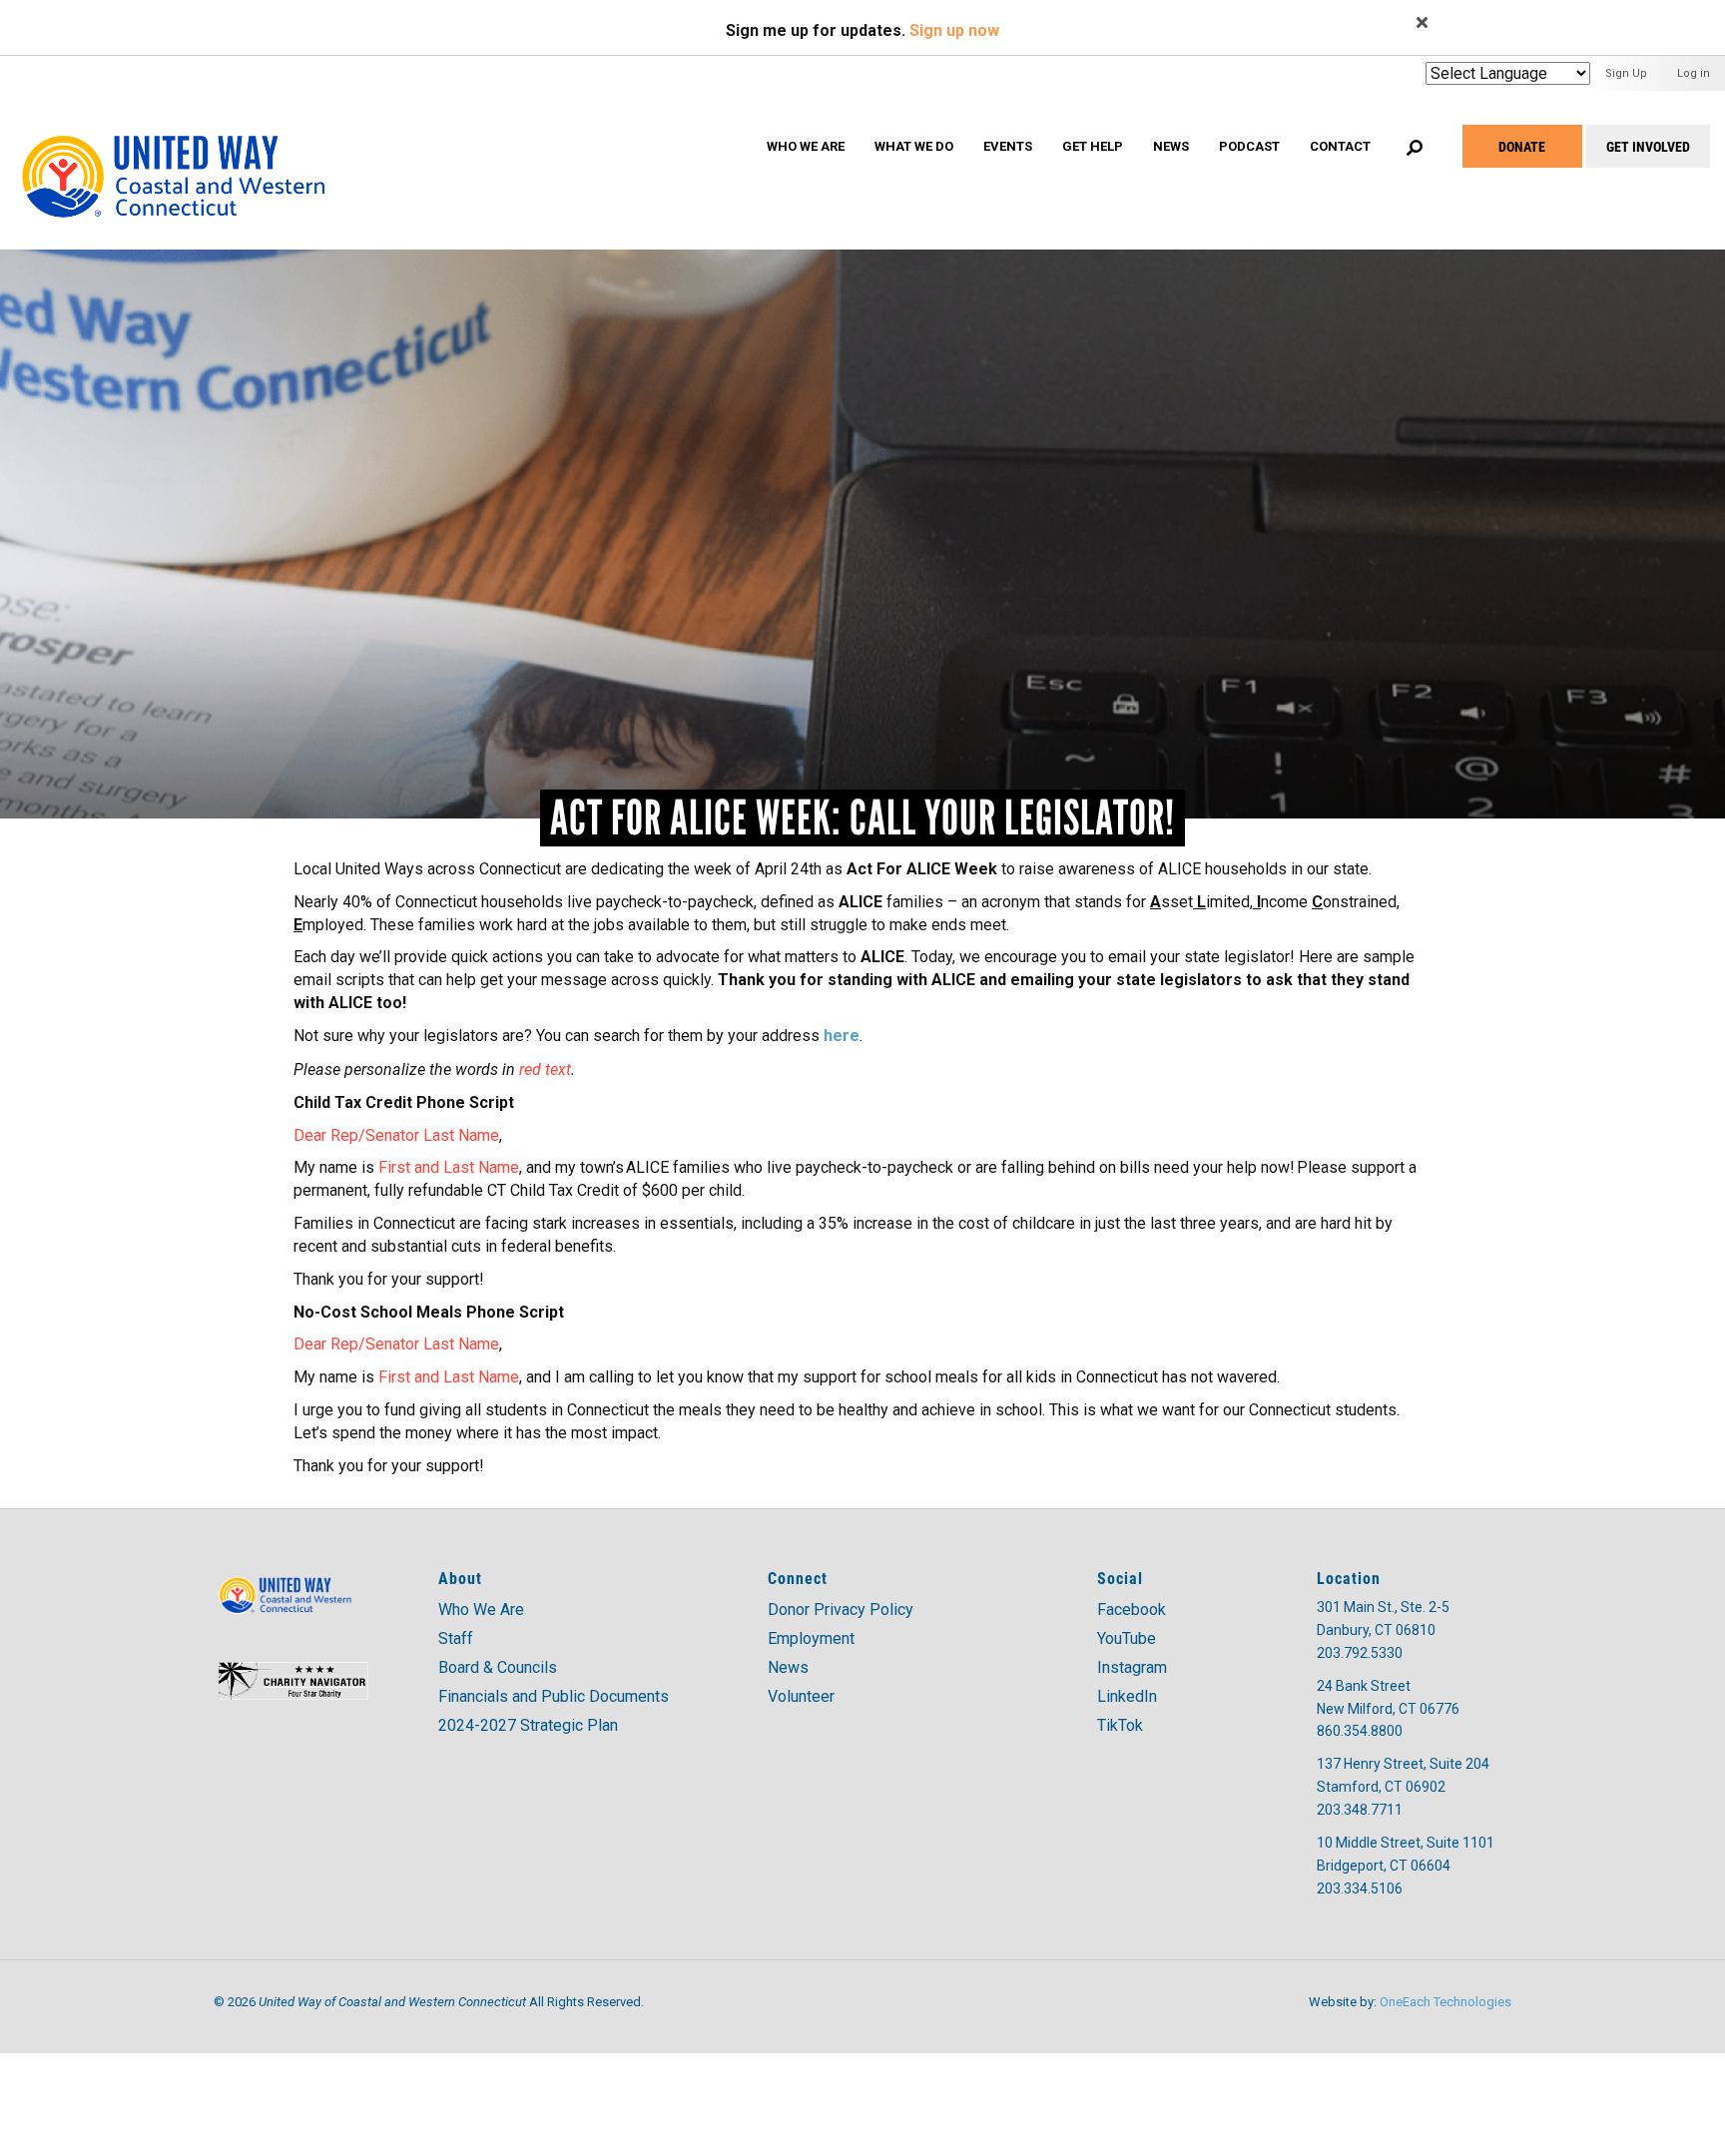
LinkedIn (1127, 1696)
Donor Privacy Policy (841, 1610)
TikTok (1120, 1725)
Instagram (1132, 1667)
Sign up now (954, 30)
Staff (456, 1638)
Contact (1340, 146)
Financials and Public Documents (554, 1696)
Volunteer (801, 1696)
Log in (1694, 73)
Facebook (1132, 1610)
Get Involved (1648, 146)
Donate (1522, 146)
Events (1008, 146)
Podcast (1249, 146)
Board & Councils (498, 1667)
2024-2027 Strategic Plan (528, 1725)
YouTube (1127, 1638)
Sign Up (1626, 73)
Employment (811, 1638)
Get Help (1093, 146)
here (842, 1036)
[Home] (192, 154)
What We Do (914, 146)
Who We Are (806, 146)
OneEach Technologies (1445, 2002)
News (1171, 146)
